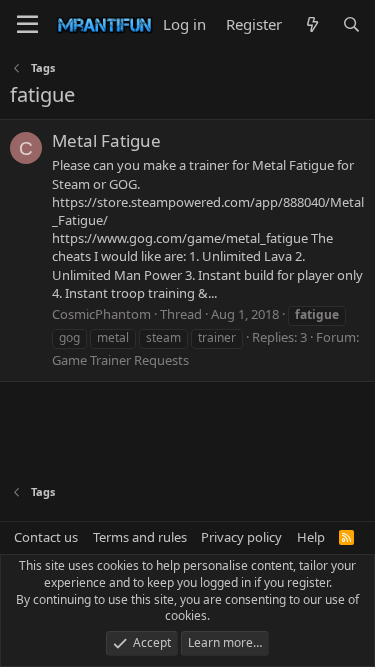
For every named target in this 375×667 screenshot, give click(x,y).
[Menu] (27, 25)
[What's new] (311, 24)
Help (311, 537)
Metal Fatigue (106, 140)
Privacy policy (241, 537)
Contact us (46, 537)
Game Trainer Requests (120, 360)
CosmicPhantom (101, 314)
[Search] (351, 24)
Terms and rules (140, 537)
